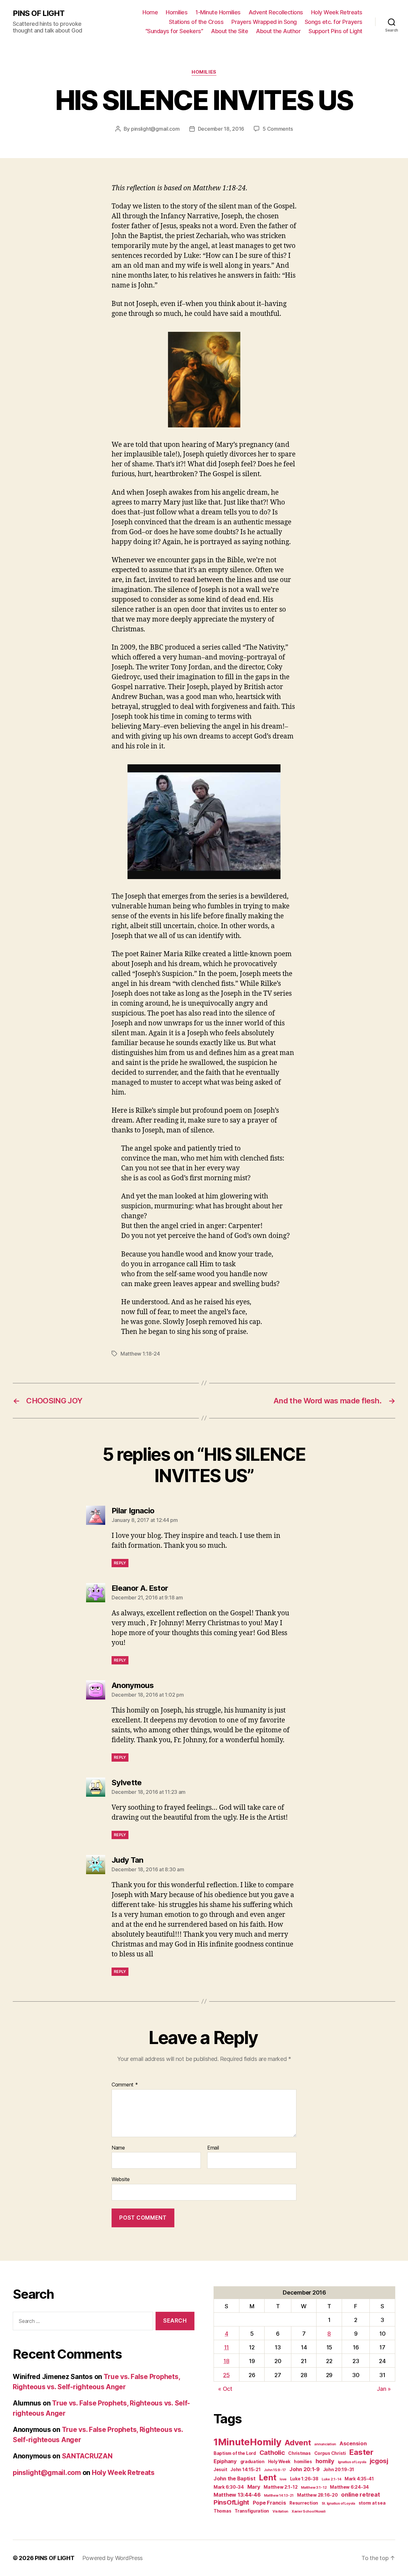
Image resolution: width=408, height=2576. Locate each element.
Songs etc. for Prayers (334, 22)
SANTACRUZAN (87, 2456)
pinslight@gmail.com (155, 129)
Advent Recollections (276, 12)
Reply (120, 1563)
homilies (303, 2462)
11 (226, 2347)
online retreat (360, 2494)
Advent (298, 2443)
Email (213, 2148)
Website (121, 2179)
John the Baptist (235, 2478)
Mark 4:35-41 (359, 2479)
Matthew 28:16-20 (317, 2495)
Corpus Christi (330, 2453)
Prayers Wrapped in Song (264, 22)
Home (150, 12)
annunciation (325, 2444)
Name (118, 2148)
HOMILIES (204, 72)
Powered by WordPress (113, 2558)
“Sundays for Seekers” (174, 31)
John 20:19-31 (339, 2470)
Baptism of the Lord (235, 2453)
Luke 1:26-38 (304, 2479)
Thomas (222, 2511)
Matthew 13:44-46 (237, 2495)
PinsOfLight (231, 2502)
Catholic (272, 2452)
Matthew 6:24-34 (349, 2487)
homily (325, 2461)
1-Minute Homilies (218, 12)
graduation (252, 2462)
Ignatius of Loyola (352, 2462)
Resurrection (304, 2503)
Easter (361, 2452)
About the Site (229, 31)
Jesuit (220, 2470)
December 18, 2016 (221, 129)
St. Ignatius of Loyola (338, 2503)
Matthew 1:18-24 (140, 1354)
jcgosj (379, 2461)
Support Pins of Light (335, 31)
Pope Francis (270, 2503)
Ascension (353, 2443)
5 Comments (278, 129)
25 (226, 2375)
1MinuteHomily (248, 2442)
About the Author (278, 31)
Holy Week (279, 2462)
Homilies (177, 12)
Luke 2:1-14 (331, 2479)
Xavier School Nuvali (309, 2511)
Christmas (299, 2453)
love (283, 2479)
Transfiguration (252, 2511)
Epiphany (225, 2461)
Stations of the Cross (196, 22)
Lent (267, 2478)
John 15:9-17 (275, 2470)
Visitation (280, 2511)
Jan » (384, 2389)
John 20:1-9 (305, 2469)
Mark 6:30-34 (229, 2487)
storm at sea (372, 2503)
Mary (254, 2487)
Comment (125, 2085)
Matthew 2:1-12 (280, 2487)
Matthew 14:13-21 (279, 2496)
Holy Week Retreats (337, 12)
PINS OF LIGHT (39, 13)
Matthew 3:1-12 (314, 2488)
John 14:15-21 (246, 2470)
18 (226, 2361)
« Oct (225, 2389)
